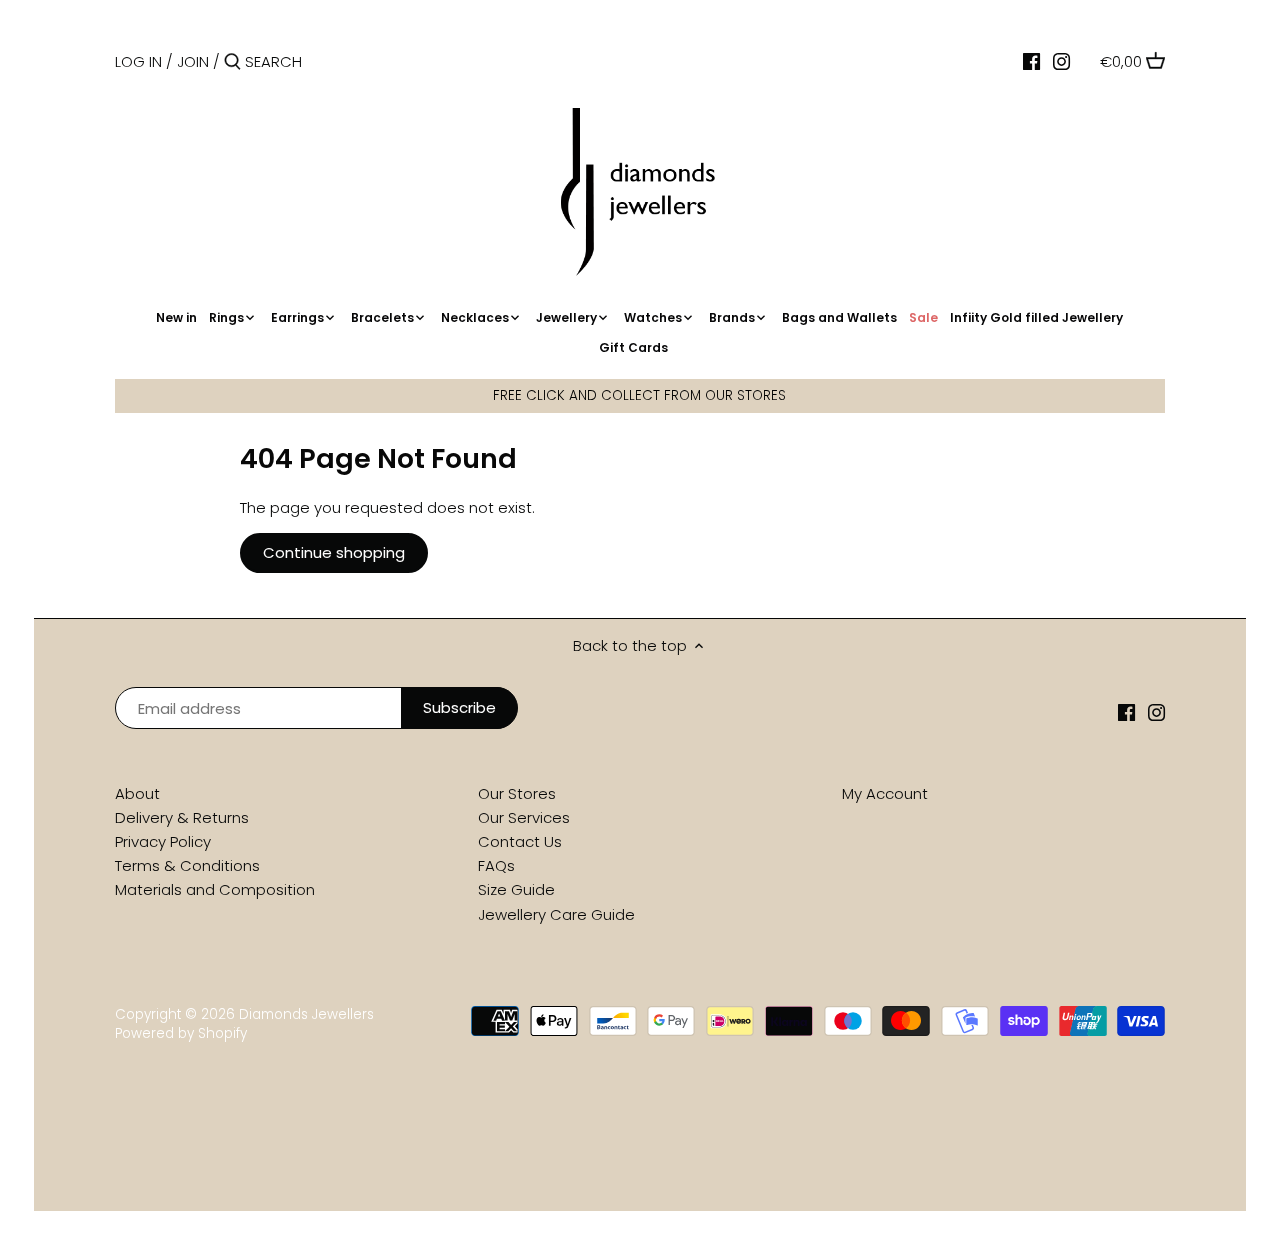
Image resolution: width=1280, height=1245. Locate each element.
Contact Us (520, 841)
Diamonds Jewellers (306, 1014)
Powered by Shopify (181, 1033)
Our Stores (517, 793)
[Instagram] (1061, 61)
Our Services (524, 817)
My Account (885, 793)
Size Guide (516, 889)
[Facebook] (1031, 61)
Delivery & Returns (182, 817)
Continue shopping (334, 552)
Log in (138, 61)
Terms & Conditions (187, 865)
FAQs (496, 865)
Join (193, 61)
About (137, 793)
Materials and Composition (215, 889)
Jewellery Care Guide (556, 914)
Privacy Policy (163, 841)
